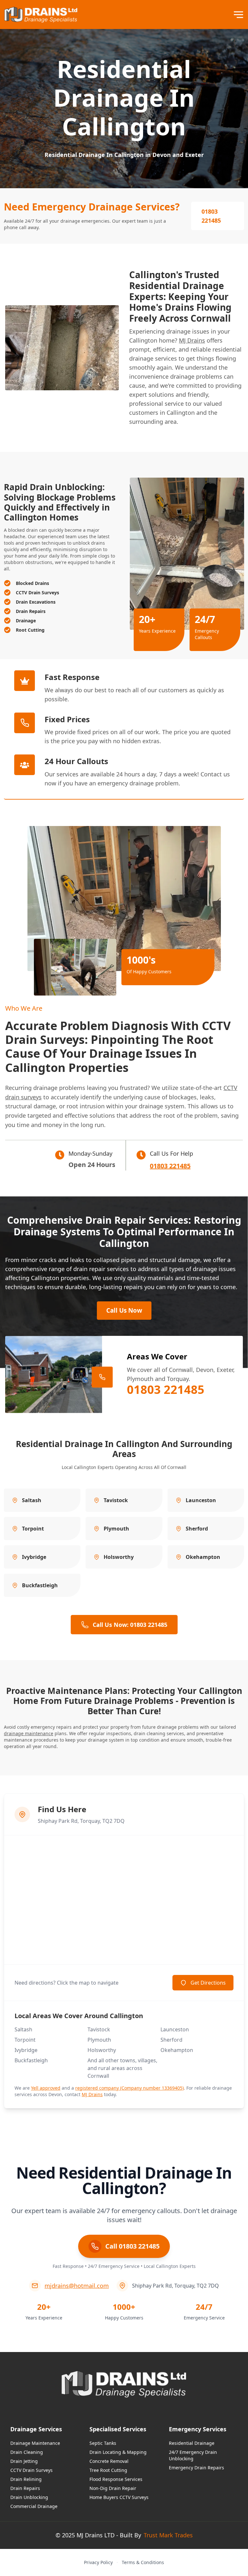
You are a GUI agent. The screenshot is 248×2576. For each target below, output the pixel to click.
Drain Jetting (24, 2461)
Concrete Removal (109, 2461)
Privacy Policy (98, 2562)
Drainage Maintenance (35, 2443)
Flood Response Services (116, 2479)
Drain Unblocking (29, 2497)
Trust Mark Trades (168, 2535)
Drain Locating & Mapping (118, 2452)
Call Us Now (124, 1310)
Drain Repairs (25, 2488)
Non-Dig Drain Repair (113, 2488)
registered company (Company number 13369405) (129, 2088)
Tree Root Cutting (108, 2470)
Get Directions (208, 1983)
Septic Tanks (103, 2443)
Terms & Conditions (143, 2562)
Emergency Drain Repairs (196, 2468)
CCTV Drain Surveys (31, 2470)
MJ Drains (192, 340)
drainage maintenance (29, 1733)
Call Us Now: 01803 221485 (130, 1625)
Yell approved (46, 2088)
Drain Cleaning (27, 2452)
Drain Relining (26, 2479)
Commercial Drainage (34, 2506)
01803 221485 (211, 216)
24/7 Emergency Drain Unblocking (193, 2455)
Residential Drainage (192, 2443)
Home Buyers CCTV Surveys (119, 2497)
